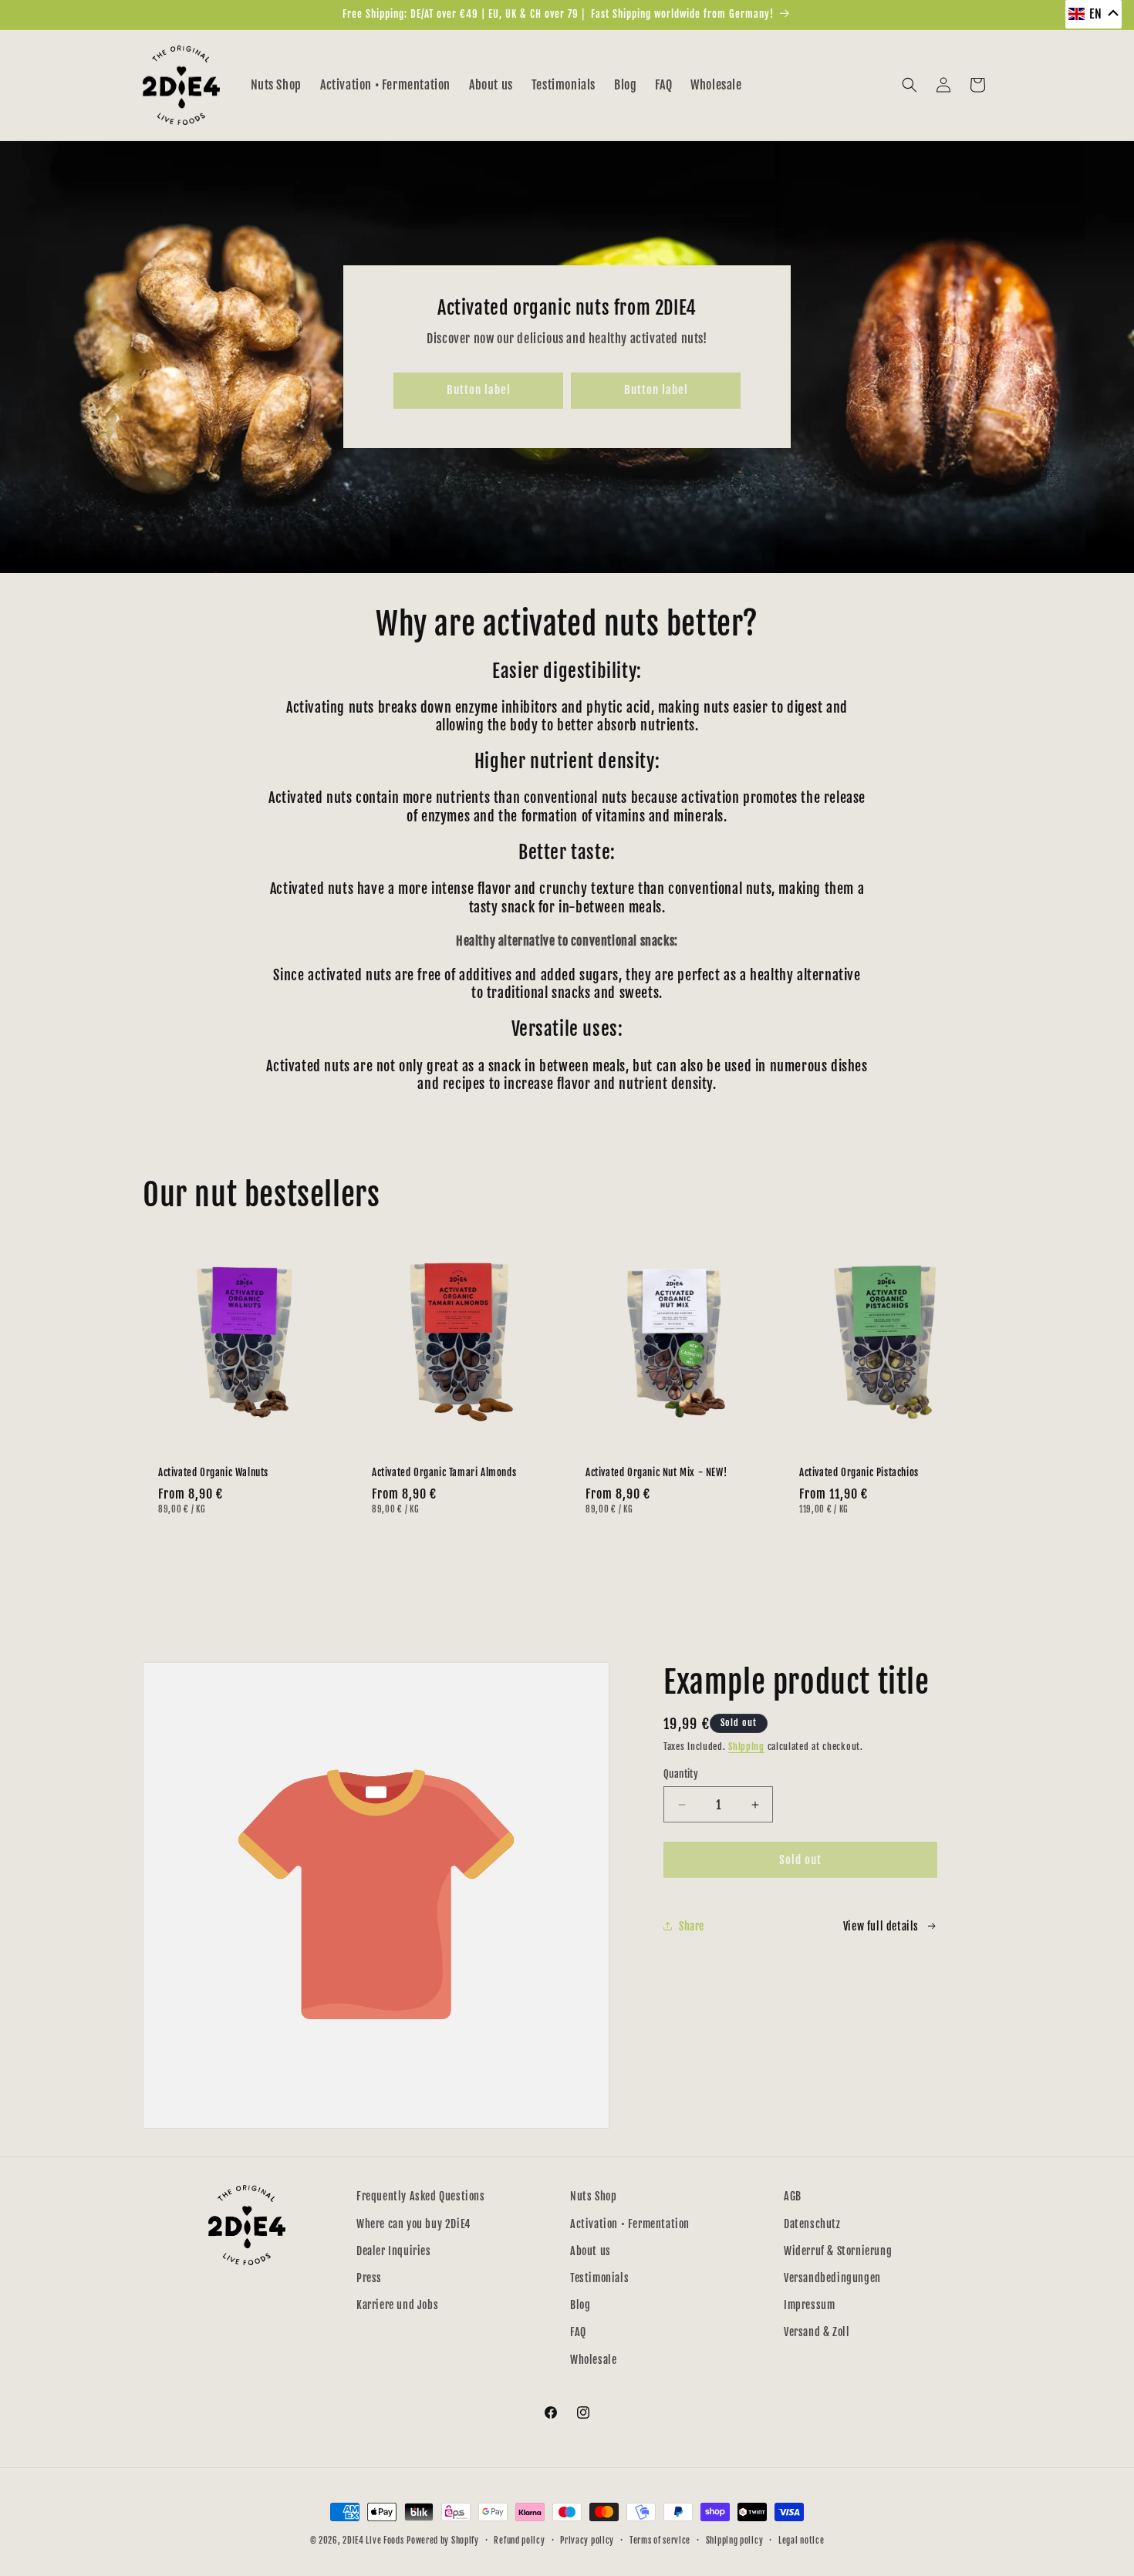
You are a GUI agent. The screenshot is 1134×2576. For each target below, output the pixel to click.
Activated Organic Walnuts (213, 1472)
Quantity (681, 1774)
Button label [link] (479, 390)
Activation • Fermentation (630, 2224)
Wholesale (593, 2360)
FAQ (578, 2332)
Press (369, 2278)
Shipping (746, 1747)
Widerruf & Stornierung (838, 2251)
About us (591, 2251)
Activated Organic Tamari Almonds (444, 1472)
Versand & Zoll (817, 2332)
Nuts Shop (593, 2196)
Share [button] (692, 1926)
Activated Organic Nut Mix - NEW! (656, 1472)
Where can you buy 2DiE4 (413, 2224)
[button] (910, 85)
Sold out (800, 1860)
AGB (793, 2196)
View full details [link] (881, 1926)
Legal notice (801, 2541)
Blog (580, 2305)
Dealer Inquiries (394, 2251)
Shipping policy (735, 2541)
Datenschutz (812, 2224)
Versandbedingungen (832, 2278)
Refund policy (519, 2541)
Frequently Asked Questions (421, 2196)
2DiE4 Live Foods (373, 2541)
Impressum (809, 2305)
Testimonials (599, 2278)
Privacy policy (587, 2541)
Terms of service (660, 2541)
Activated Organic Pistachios (859, 1472)
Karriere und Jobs (397, 2305)
